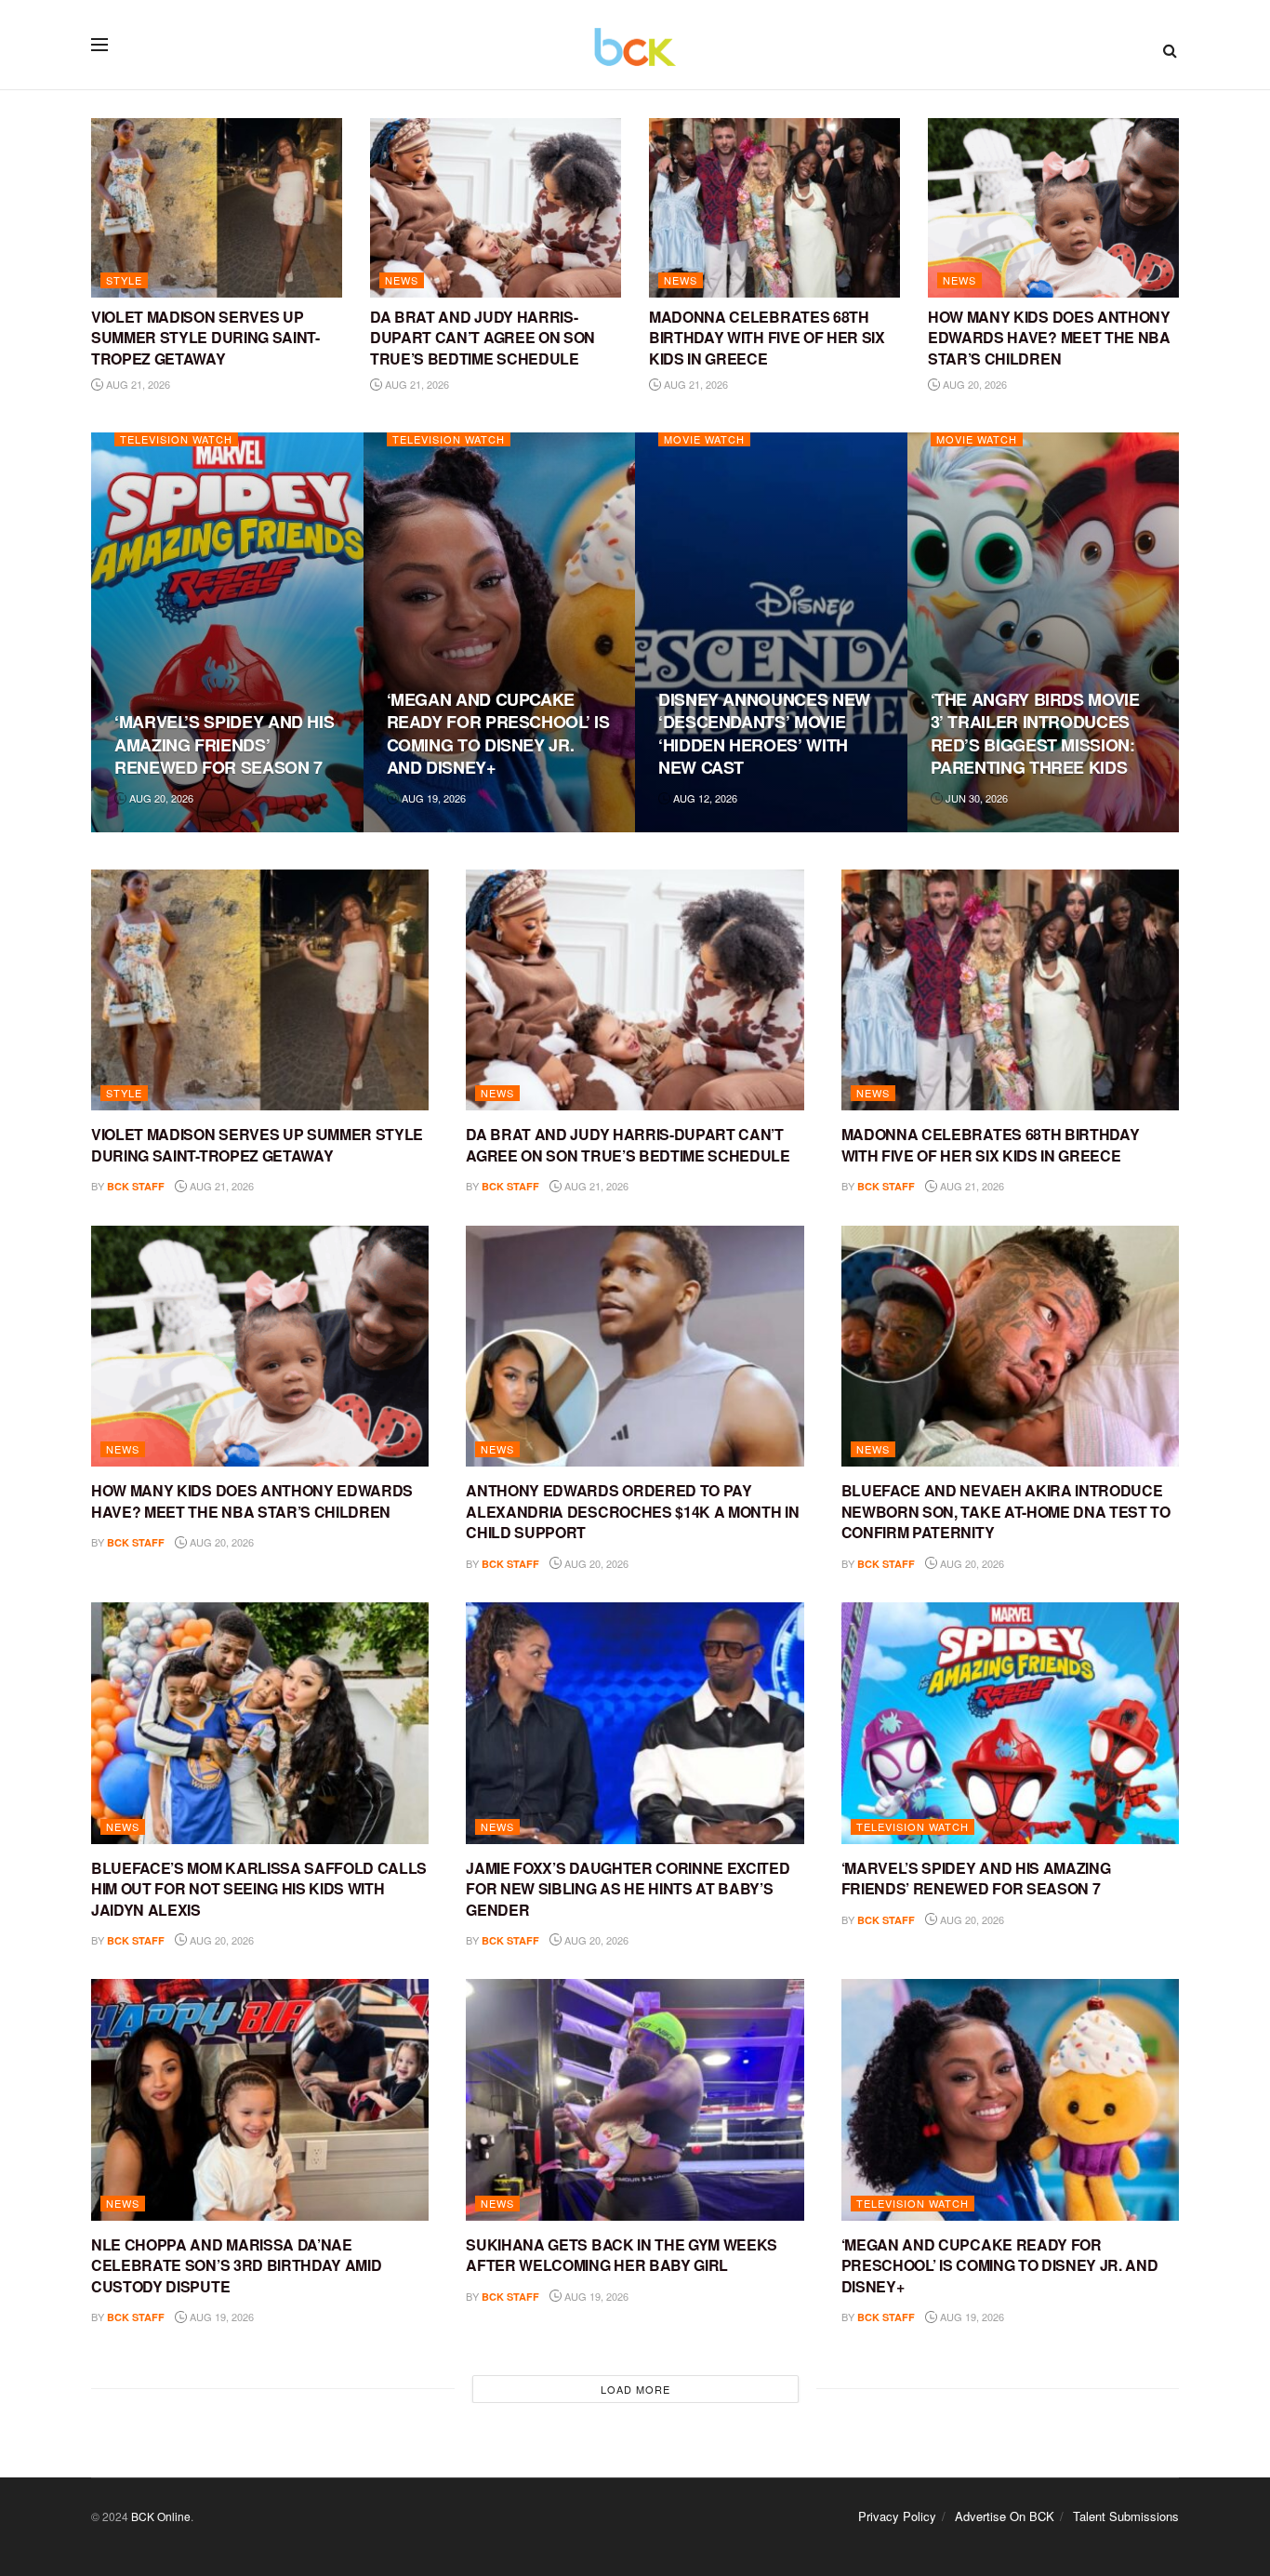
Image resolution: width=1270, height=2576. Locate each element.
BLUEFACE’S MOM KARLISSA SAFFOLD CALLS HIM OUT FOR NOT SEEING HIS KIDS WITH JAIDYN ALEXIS (259, 1889)
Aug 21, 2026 (137, 384)
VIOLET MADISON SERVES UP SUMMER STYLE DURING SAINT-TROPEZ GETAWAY (205, 338)
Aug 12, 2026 (704, 798)
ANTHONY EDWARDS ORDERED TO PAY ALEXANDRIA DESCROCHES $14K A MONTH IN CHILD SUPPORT (632, 1511)
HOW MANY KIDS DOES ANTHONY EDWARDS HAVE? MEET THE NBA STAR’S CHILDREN (1049, 338)
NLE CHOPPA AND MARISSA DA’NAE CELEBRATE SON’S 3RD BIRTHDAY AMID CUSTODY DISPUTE (236, 2265)
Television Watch (176, 439)
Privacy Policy (897, 2516)
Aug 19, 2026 (432, 798)
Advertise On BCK (1005, 2516)
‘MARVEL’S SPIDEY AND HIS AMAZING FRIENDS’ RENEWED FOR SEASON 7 (224, 744)
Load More (635, 2389)
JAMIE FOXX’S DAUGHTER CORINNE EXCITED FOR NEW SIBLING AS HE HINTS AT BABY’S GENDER (628, 1889)
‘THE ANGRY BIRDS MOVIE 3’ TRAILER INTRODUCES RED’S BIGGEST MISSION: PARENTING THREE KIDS (1035, 733)
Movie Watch (704, 439)
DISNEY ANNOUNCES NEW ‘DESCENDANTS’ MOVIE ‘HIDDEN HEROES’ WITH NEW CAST (764, 733)
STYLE (124, 280)
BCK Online (161, 2516)
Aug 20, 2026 (973, 384)
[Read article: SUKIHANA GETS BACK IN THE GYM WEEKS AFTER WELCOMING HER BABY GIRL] (635, 2100)
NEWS (402, 280)
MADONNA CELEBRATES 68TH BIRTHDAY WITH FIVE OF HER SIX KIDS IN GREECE (767, 338)
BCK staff (136, 1186)
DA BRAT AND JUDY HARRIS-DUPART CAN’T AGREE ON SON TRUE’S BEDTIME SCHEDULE (483, 338)
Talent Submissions (1126, 2516)
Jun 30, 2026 (975, 798)
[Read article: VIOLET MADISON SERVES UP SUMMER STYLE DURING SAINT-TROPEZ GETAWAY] (217, 208)
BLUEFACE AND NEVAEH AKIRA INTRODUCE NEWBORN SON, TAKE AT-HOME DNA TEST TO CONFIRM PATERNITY (1006, 1511)
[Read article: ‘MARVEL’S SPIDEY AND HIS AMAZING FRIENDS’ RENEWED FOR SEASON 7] (1010, 1723)
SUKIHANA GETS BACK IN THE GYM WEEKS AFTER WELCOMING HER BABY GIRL (622, 2255)
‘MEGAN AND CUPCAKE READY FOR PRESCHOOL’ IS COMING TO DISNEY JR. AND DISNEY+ (498, 733)
